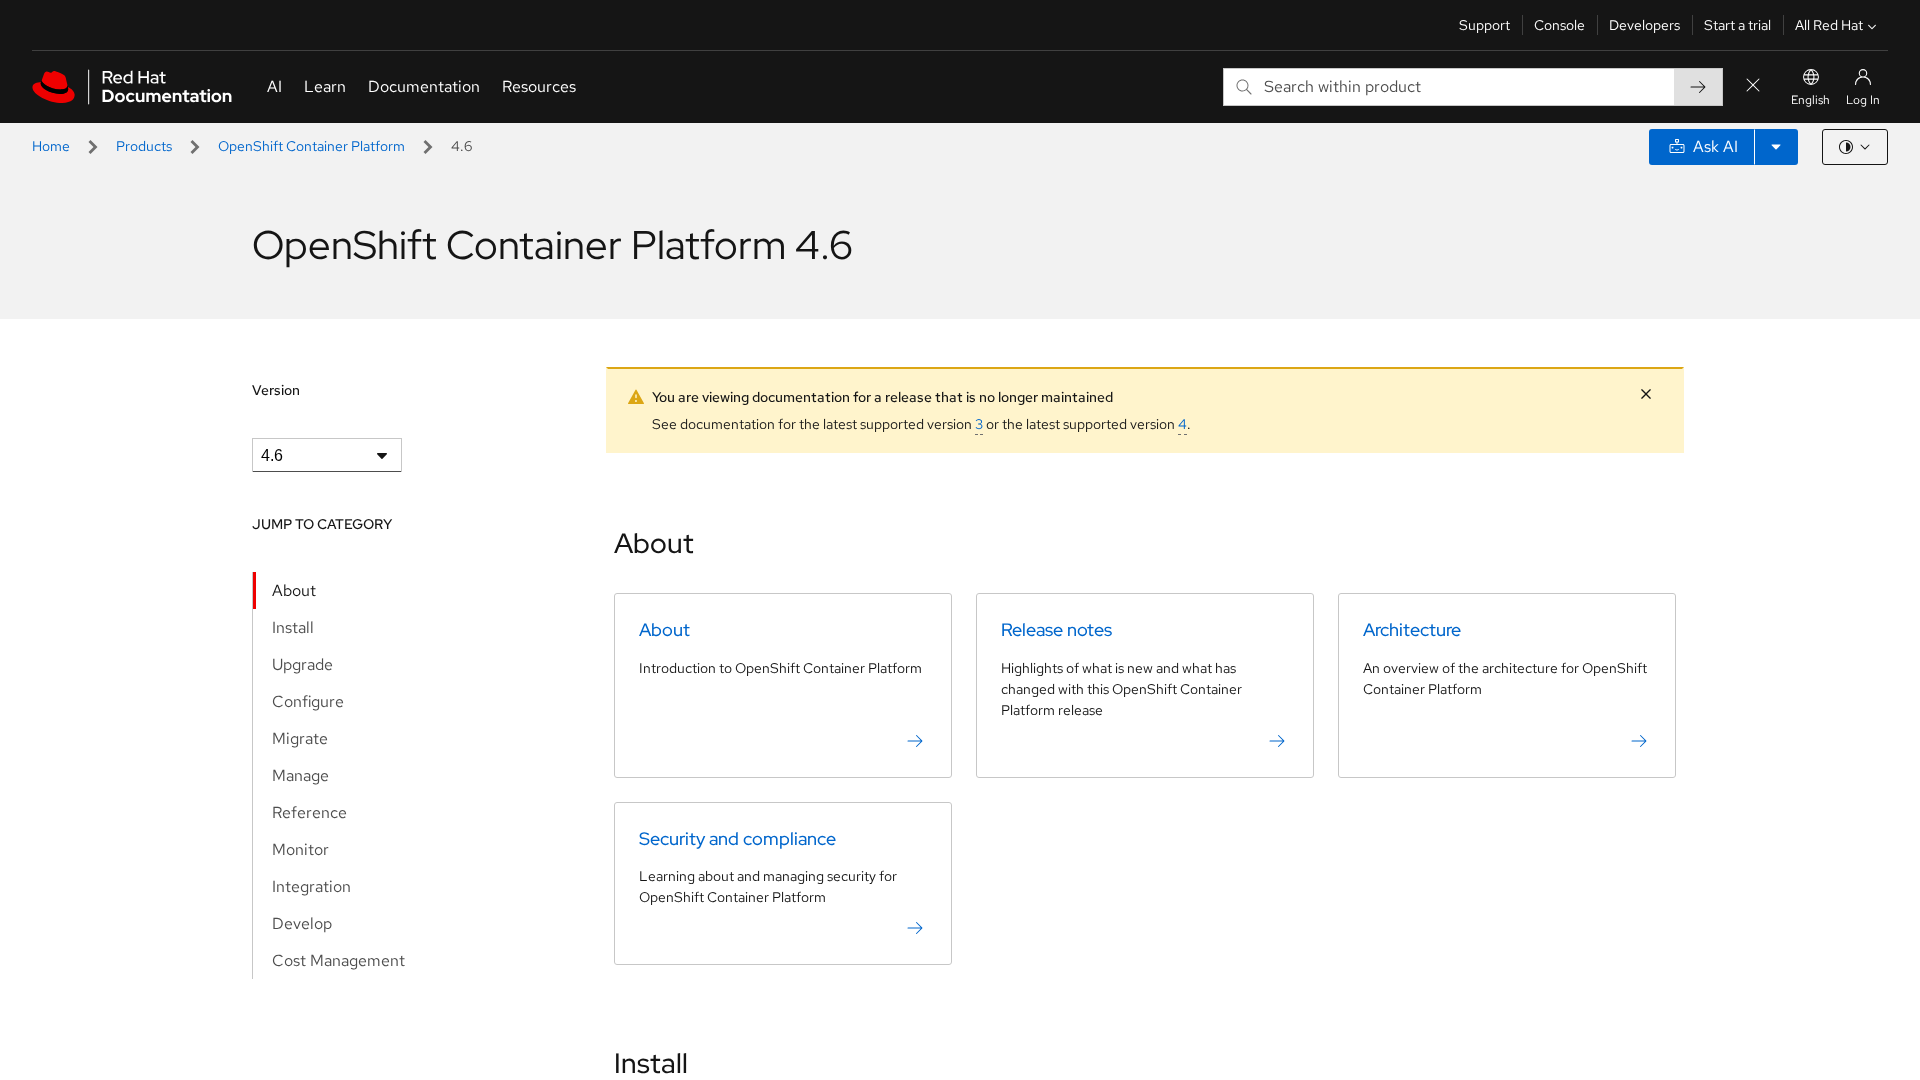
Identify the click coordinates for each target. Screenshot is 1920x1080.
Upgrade (302, 664)
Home (51, 146)
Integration (311, 886)
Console (1559, 25)
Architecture (1412, 629)
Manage (300, 775)
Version (276, 390)
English (1810, 100)
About (294, 590)
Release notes (1056, 629)
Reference (309, 812)
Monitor (300, 849)
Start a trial (1737, 25)
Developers (1644, 25)
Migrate (300, 738)
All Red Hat (1829, 25)
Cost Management (338, 960)
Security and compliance (737, 838)
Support (1484, 25)
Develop (302, 923)
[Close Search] (1753, 86)
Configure (308, 701)
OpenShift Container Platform (311, 146)
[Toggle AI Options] (1776, 147)
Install (293, 627)
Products (144, 146)
